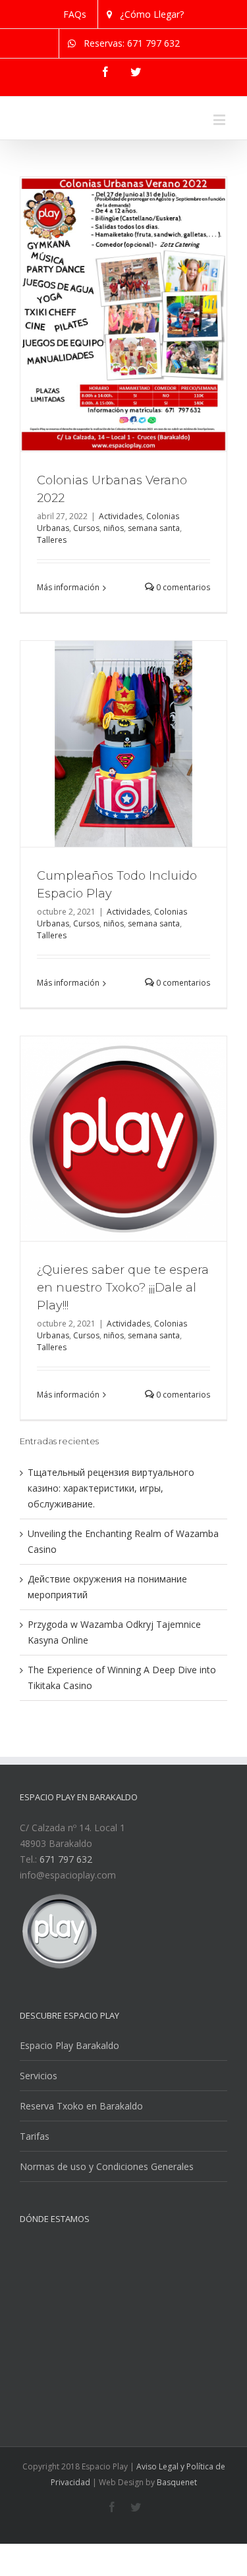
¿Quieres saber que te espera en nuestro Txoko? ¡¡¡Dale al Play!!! (123, 1347)
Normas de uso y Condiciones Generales (107, 2226)
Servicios (39, 2135)
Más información (68, 646)
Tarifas (35, 2195)
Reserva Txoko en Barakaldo (81, 2165)
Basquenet (177, 2541)
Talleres (52, 599)
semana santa (154, 587)
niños (114, 587)
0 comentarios (182, 646)
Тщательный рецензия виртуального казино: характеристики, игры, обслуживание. (111, 1547)
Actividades (121, 575)
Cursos (86, 587)
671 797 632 (66, 1918)
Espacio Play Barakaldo (69, 2105)
